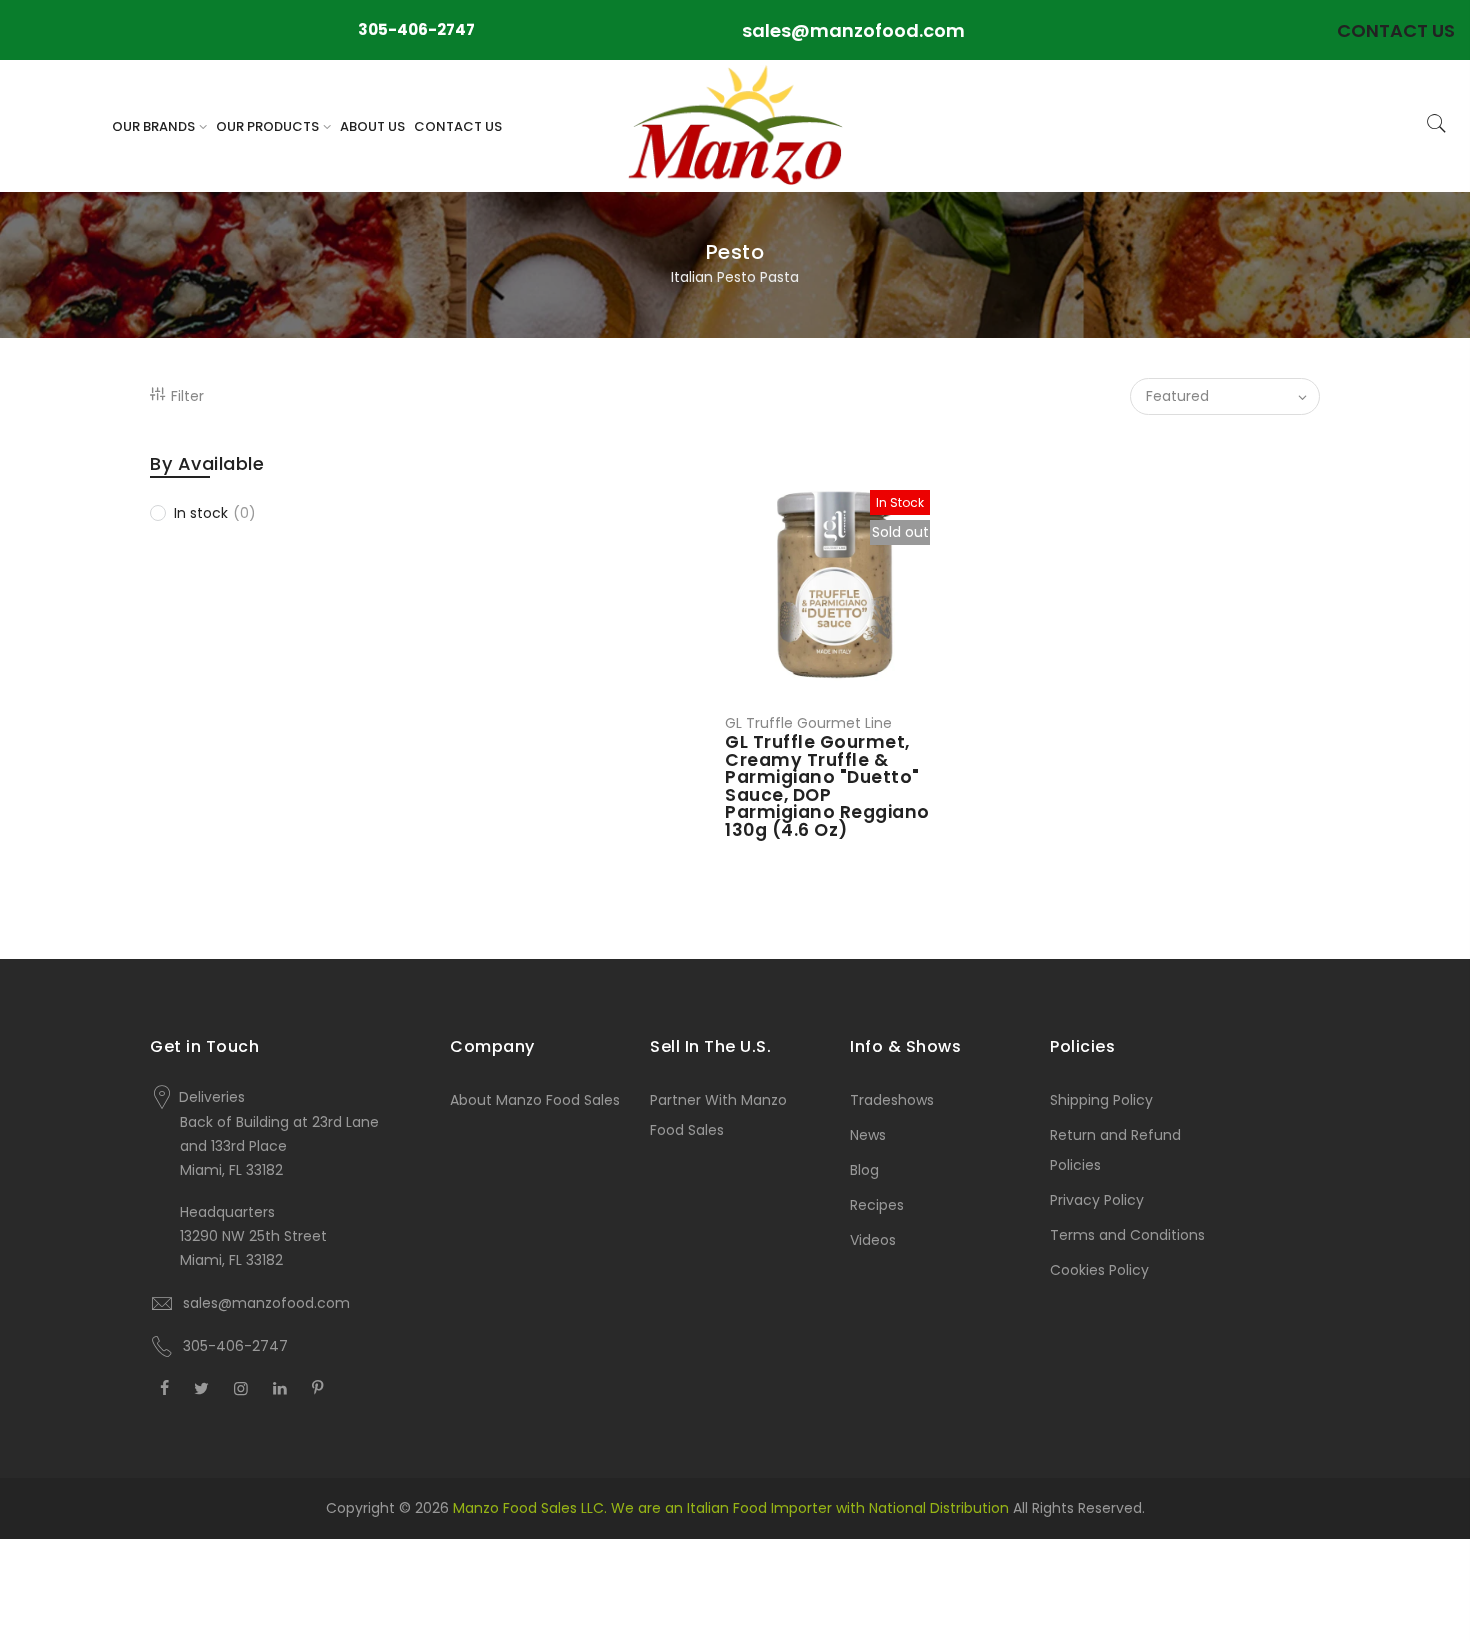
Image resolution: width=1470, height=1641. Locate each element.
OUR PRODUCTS (267, 126)
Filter (187, 396)
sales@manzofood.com (853, 30)
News (868, 1135)
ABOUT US (372, 126)
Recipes (877, 1205)
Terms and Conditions (1127, 1235)
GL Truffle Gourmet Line (808, 723)
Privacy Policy (1097, 1200)
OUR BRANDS (153, 126)
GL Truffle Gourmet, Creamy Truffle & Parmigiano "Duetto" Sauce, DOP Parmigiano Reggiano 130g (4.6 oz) (827, 786)
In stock (215, 513)
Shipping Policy (1101, 1100)
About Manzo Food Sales (535, 1100)
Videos (873, 1240)
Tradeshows (892, 1100)
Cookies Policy (1099, 1270)
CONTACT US (458, 126)
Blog (864, 1170)
